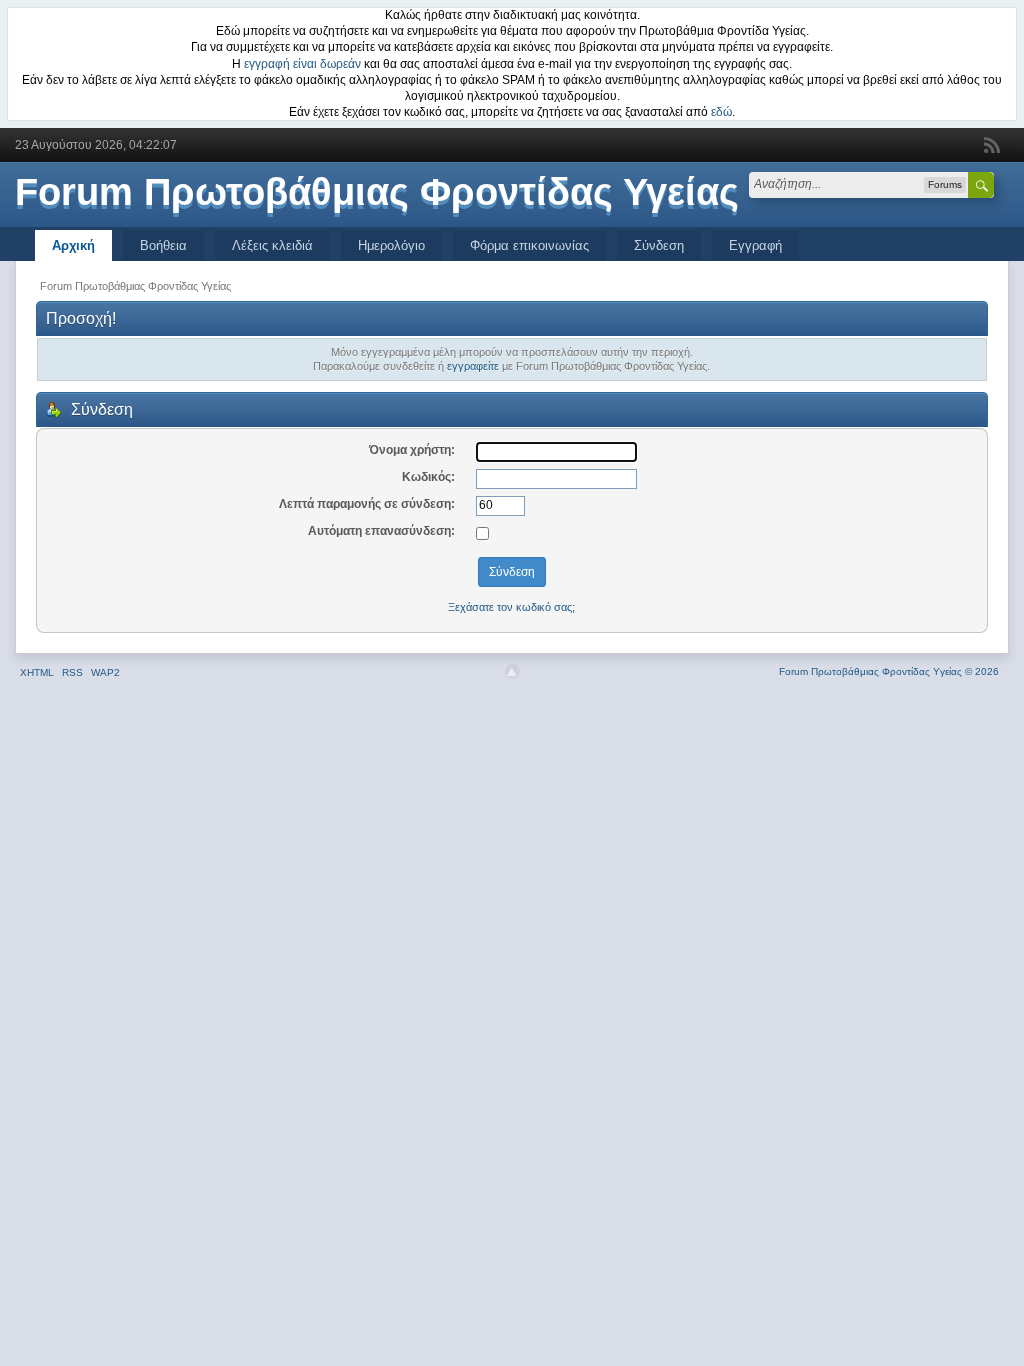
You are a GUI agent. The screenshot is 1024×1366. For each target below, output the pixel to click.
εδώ (721, 112)
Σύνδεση (659, 245)
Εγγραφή (755, 245)
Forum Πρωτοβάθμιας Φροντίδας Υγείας (377, 192)
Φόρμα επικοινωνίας (529, 245)
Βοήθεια (163, 245)
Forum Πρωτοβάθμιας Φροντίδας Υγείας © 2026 (889, 671)
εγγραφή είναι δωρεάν (302, 64)
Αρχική (73, 245)
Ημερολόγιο (391, 245)
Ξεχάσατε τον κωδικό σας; (511, 607)
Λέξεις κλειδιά (272, 245)
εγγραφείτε (473, 366)
